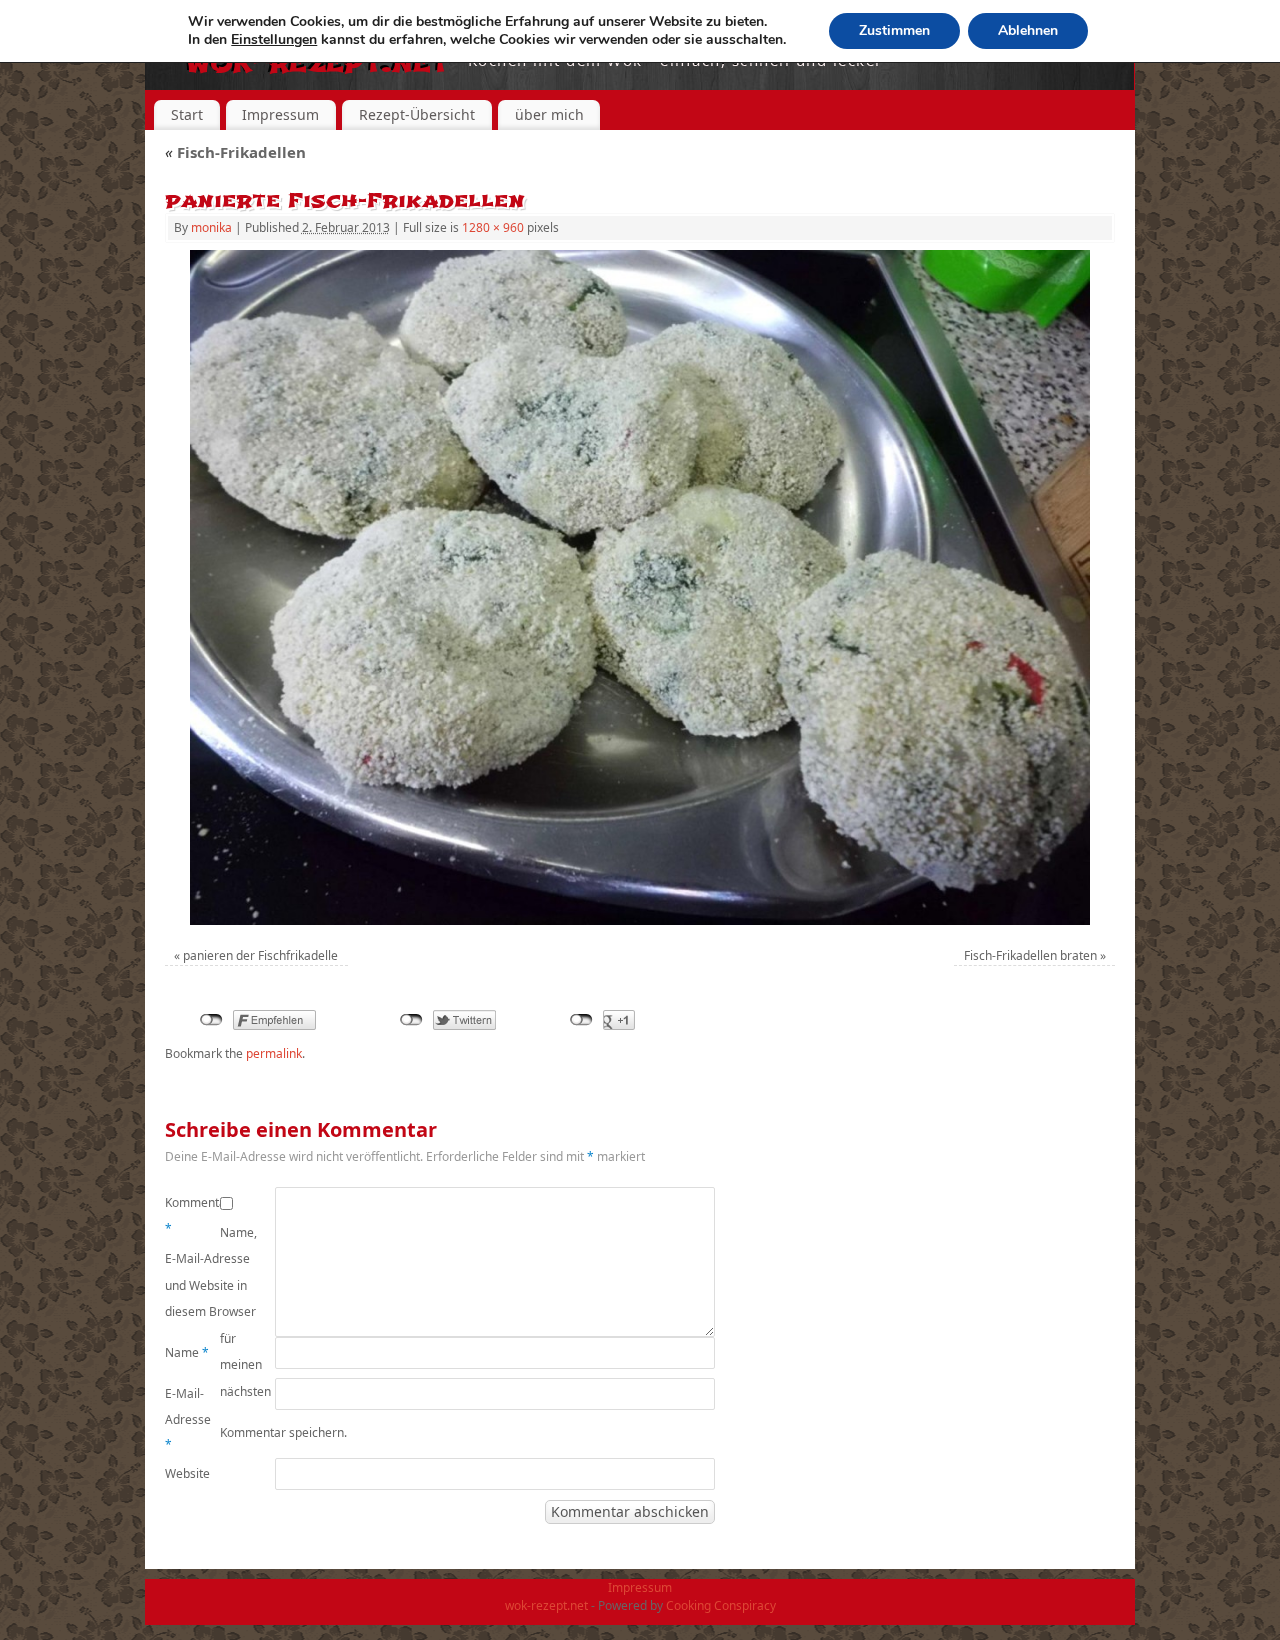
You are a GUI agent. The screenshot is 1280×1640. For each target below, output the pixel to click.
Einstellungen (274, 40)
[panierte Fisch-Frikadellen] (640, 587)
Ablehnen (1028, 30)
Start (187, 114)
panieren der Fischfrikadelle (260, 955)
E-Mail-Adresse (188, 1419)
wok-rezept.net (546, 1605)
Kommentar (192, 1215)
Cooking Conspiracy (721, 1605)
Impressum (280, 114)
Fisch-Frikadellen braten (1030, 955)
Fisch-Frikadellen (235, 152)
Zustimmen (894, 30)
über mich (549, 114)
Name (187, 1352)
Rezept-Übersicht (417, 114)
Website (187, 1473)
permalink (274, 1053)
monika (211, 227)
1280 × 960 (493, 227)
